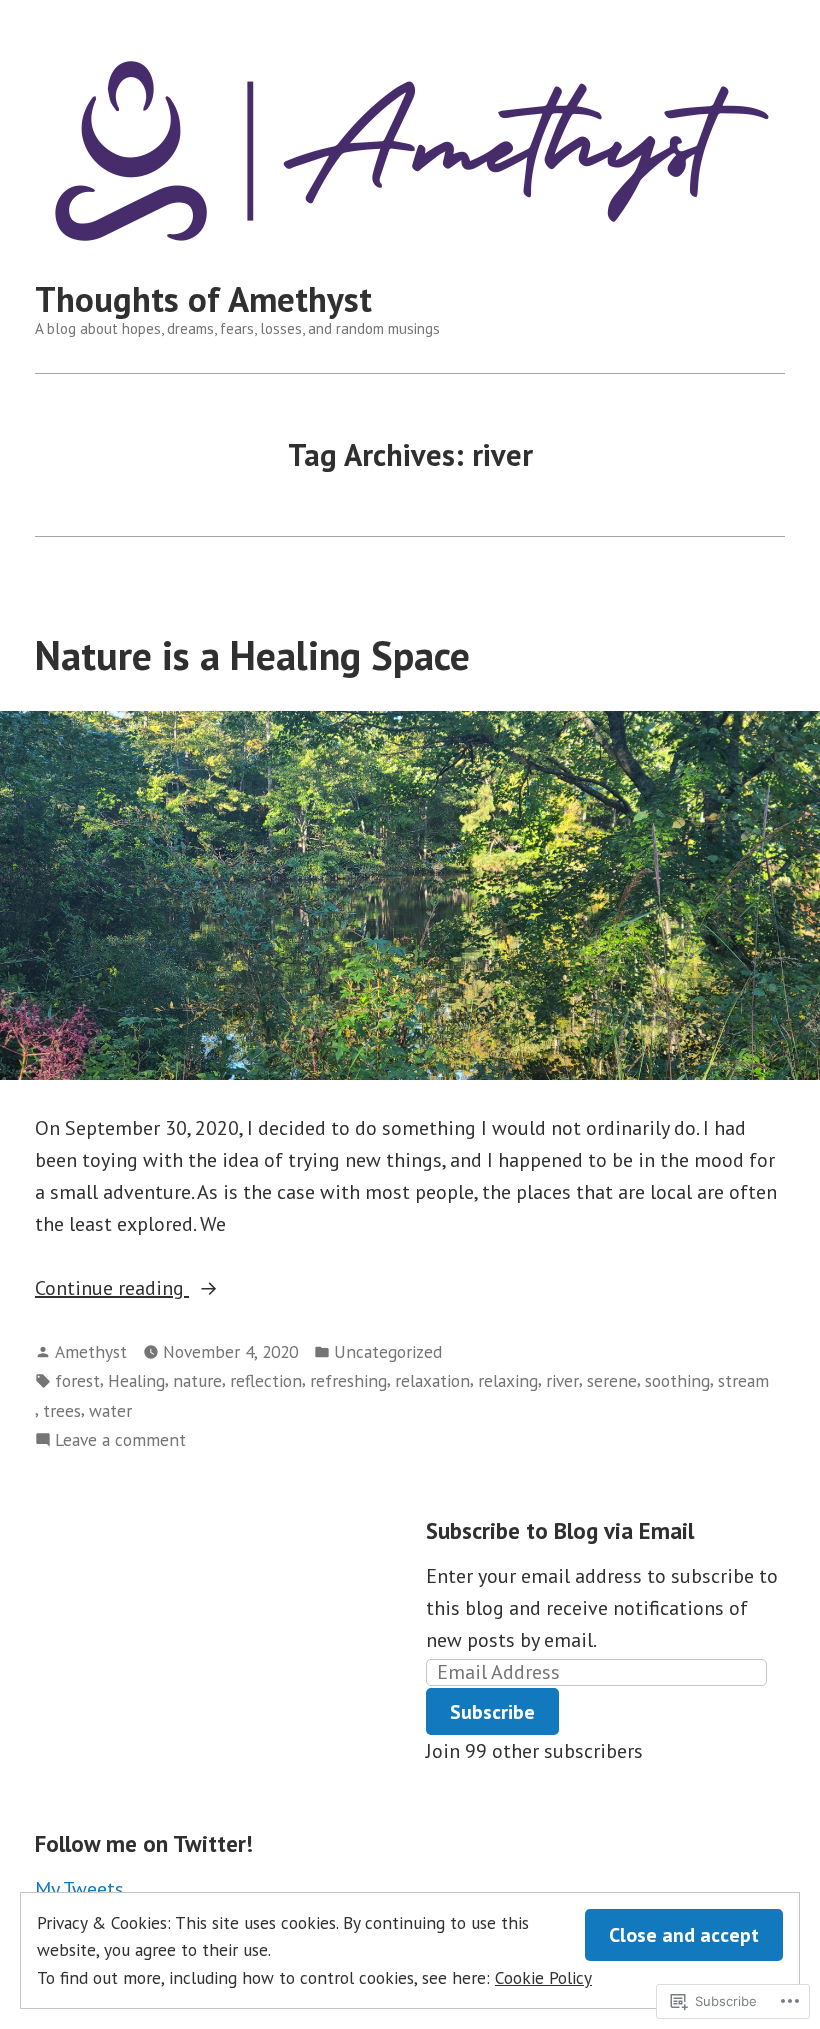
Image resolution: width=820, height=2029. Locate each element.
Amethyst (91, 1351)
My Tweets (79, 1889)
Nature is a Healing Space (252, 655)
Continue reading (112, 1289)
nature (197, 1380)
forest (77, 1380)
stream (743, 1380)
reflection (266, 1380)
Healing (136, 1380)
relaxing (508, 1380)
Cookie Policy (543, 1977)
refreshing (348, 1380)
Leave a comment (120, 1440)
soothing (677, 1380)
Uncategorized (388, 1351)
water (110, 1410)
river (562, 1380)
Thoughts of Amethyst (203, 299)
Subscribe (492, 1712)
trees (62, 1410)
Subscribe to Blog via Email (560, 1530)
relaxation (432, 1380)
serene (612, 1380)
